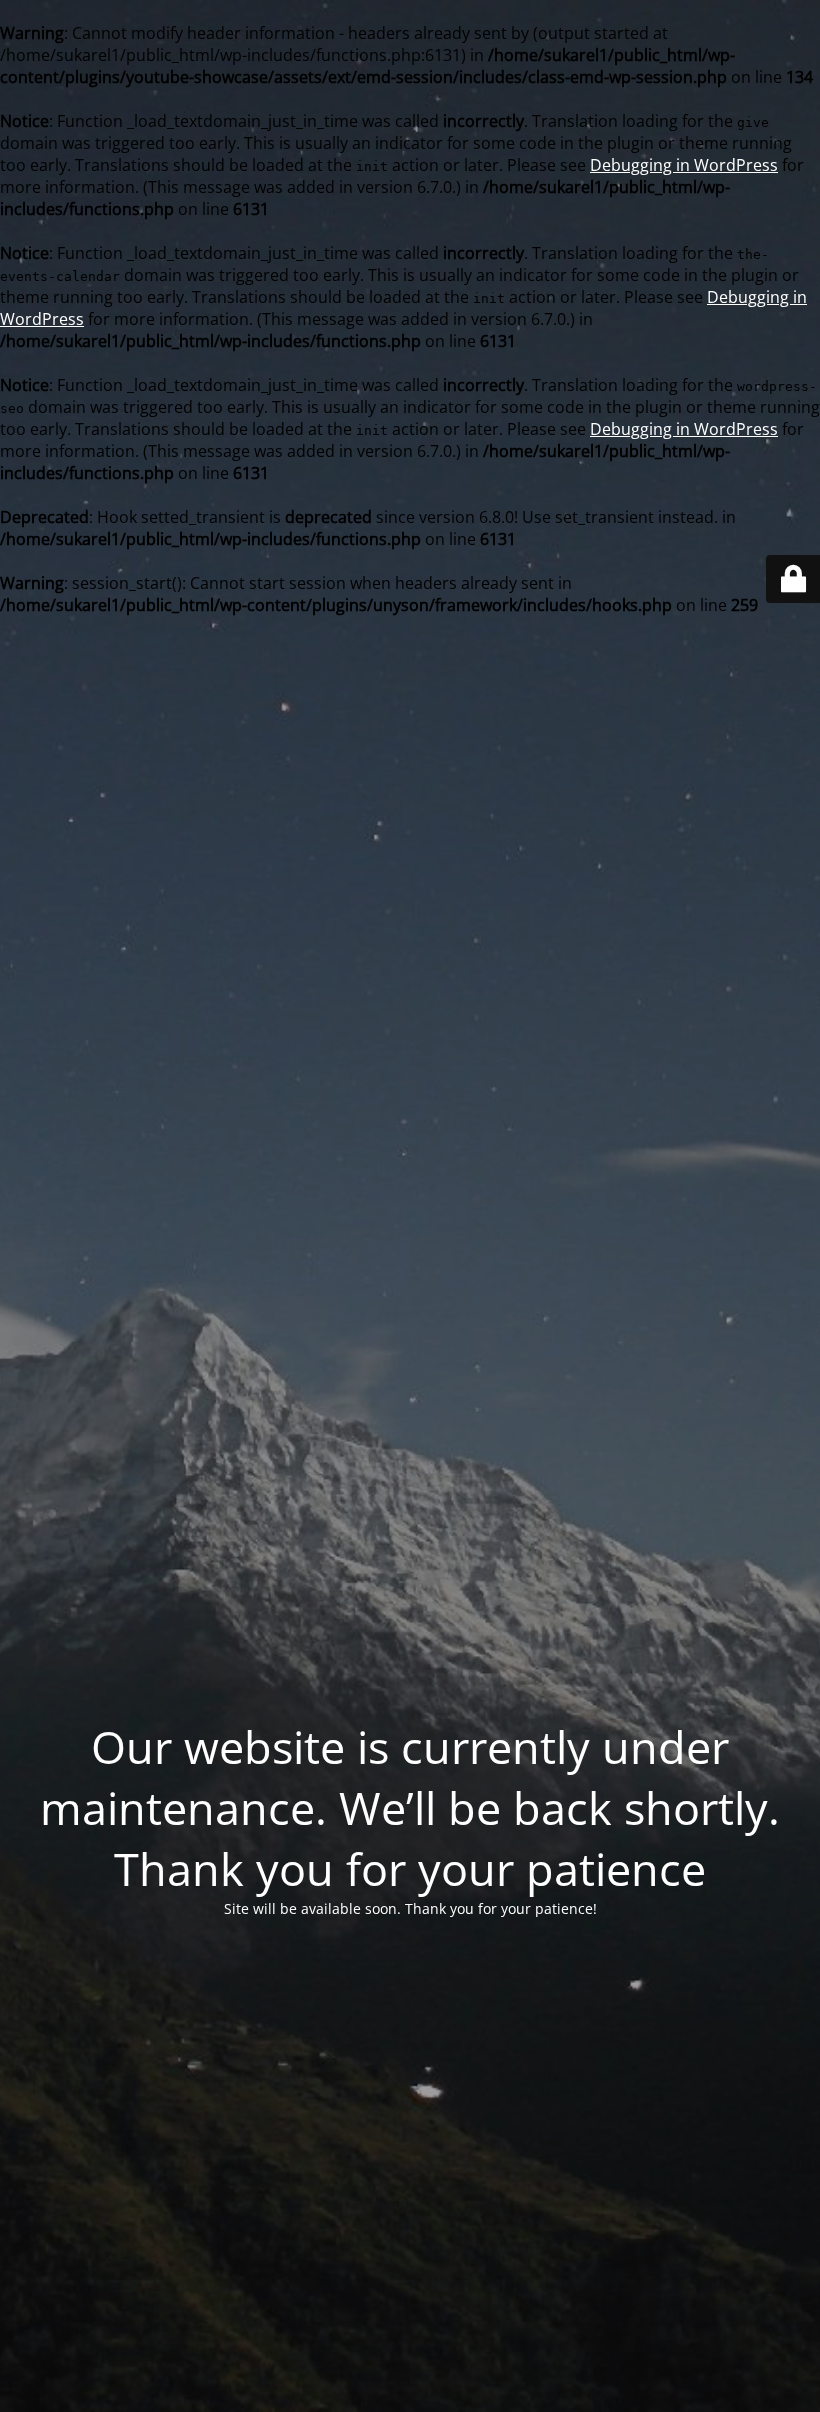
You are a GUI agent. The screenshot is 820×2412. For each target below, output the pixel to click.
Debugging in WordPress (684, 165)
